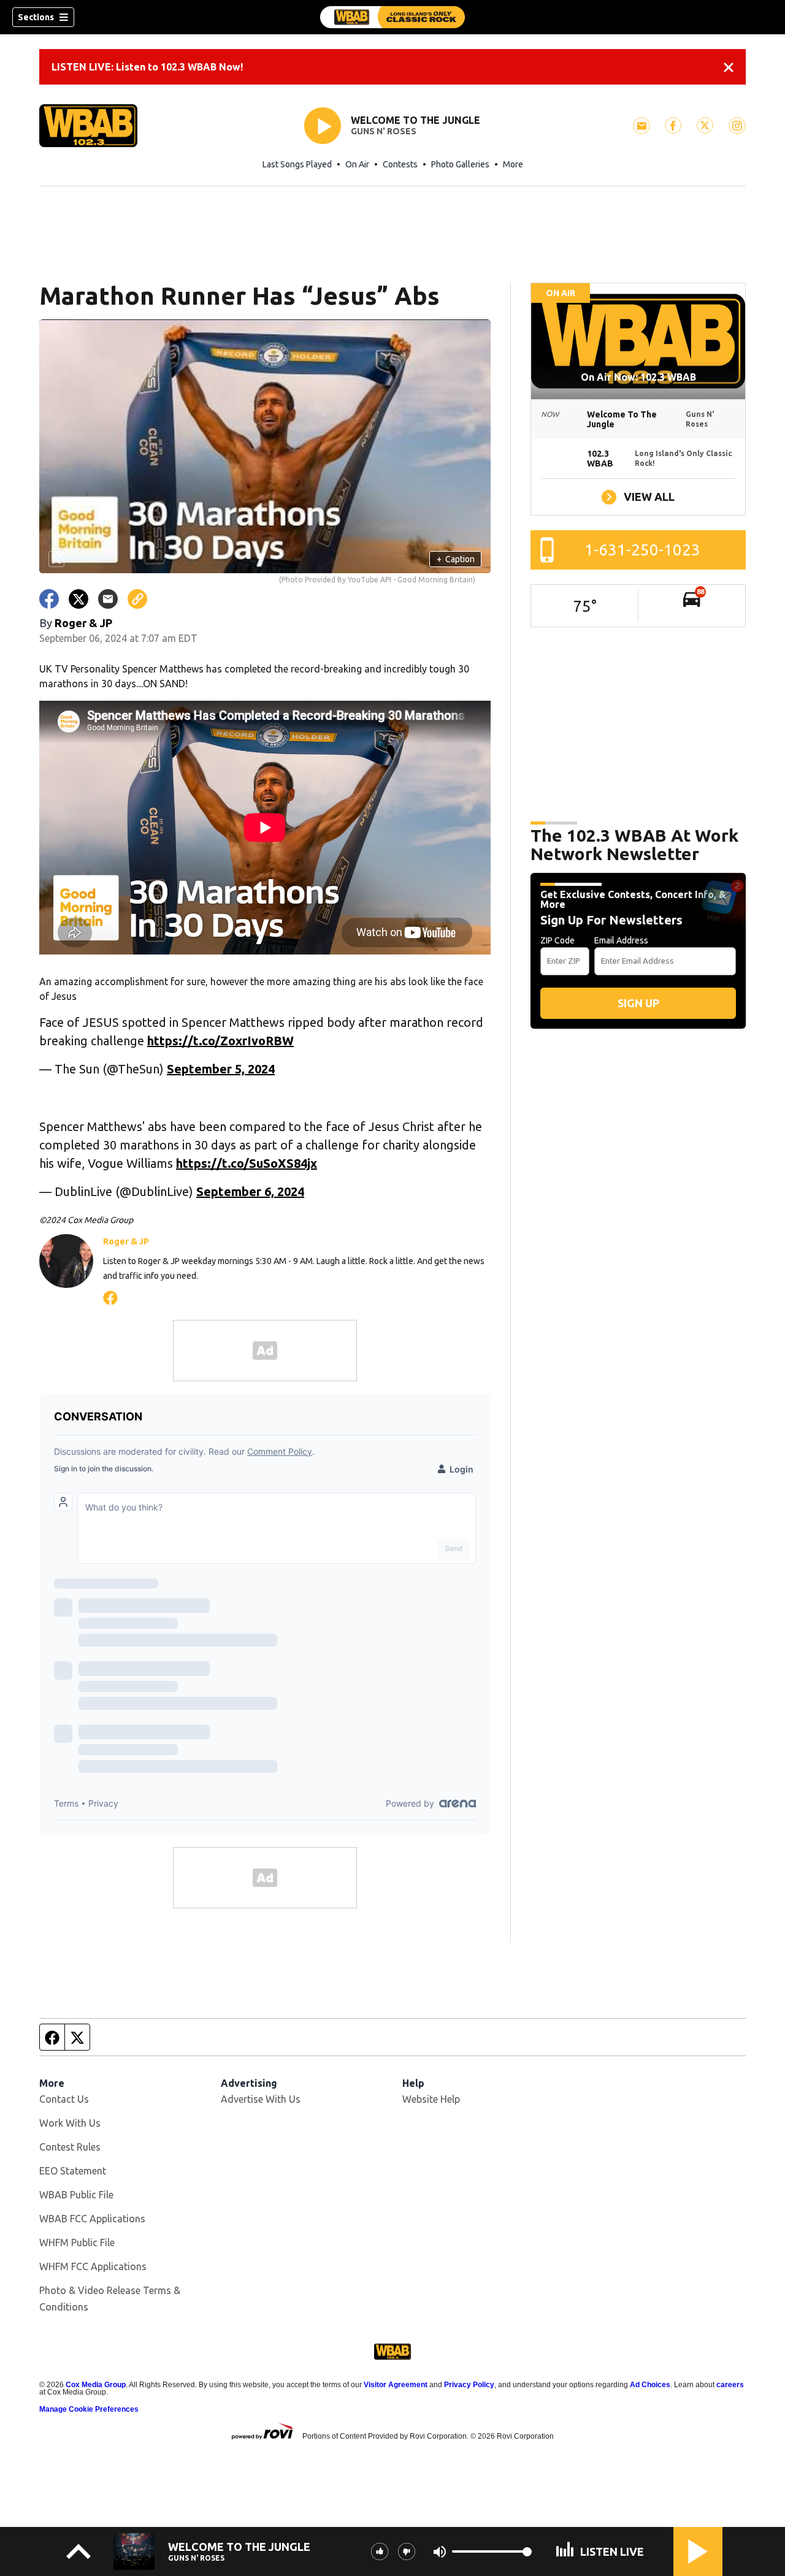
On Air (357, 164)
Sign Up (638, 1003)
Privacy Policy (469, 2385)
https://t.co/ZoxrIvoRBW (220, 1041)
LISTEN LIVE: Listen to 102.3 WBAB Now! (147, 67)
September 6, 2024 (250, 1191)
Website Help (431, 2099)
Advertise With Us (261, 2099)
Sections (36, 17)
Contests (400, 164)
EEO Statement (73, 2171)
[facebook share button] (49, 599)
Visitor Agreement (396, 2385)
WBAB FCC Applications (92, 2219)
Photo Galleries (460, 164)
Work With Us (70, 2123)
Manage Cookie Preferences (89, 2409)
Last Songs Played (297, 164)
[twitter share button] (78, 599)
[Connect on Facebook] (110, 1296)
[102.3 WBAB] (392, 17)
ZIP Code (557, 940)
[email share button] (108, 599)
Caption (456, 559)
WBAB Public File (76, 2195)
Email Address (621, 940)
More (513, 164)
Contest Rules (70, 2147)
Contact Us (64, 2099)
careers (730, 2385)
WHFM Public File (77, 2243)
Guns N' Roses (384, 131)
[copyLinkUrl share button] (137, 599)
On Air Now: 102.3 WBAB (638, 377)
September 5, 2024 (221, 1069)
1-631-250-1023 (642, 550)
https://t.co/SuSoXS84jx (247, 1163)
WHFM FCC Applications (93, 2266)
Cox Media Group (96, 2385)
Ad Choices (650, 2385)
